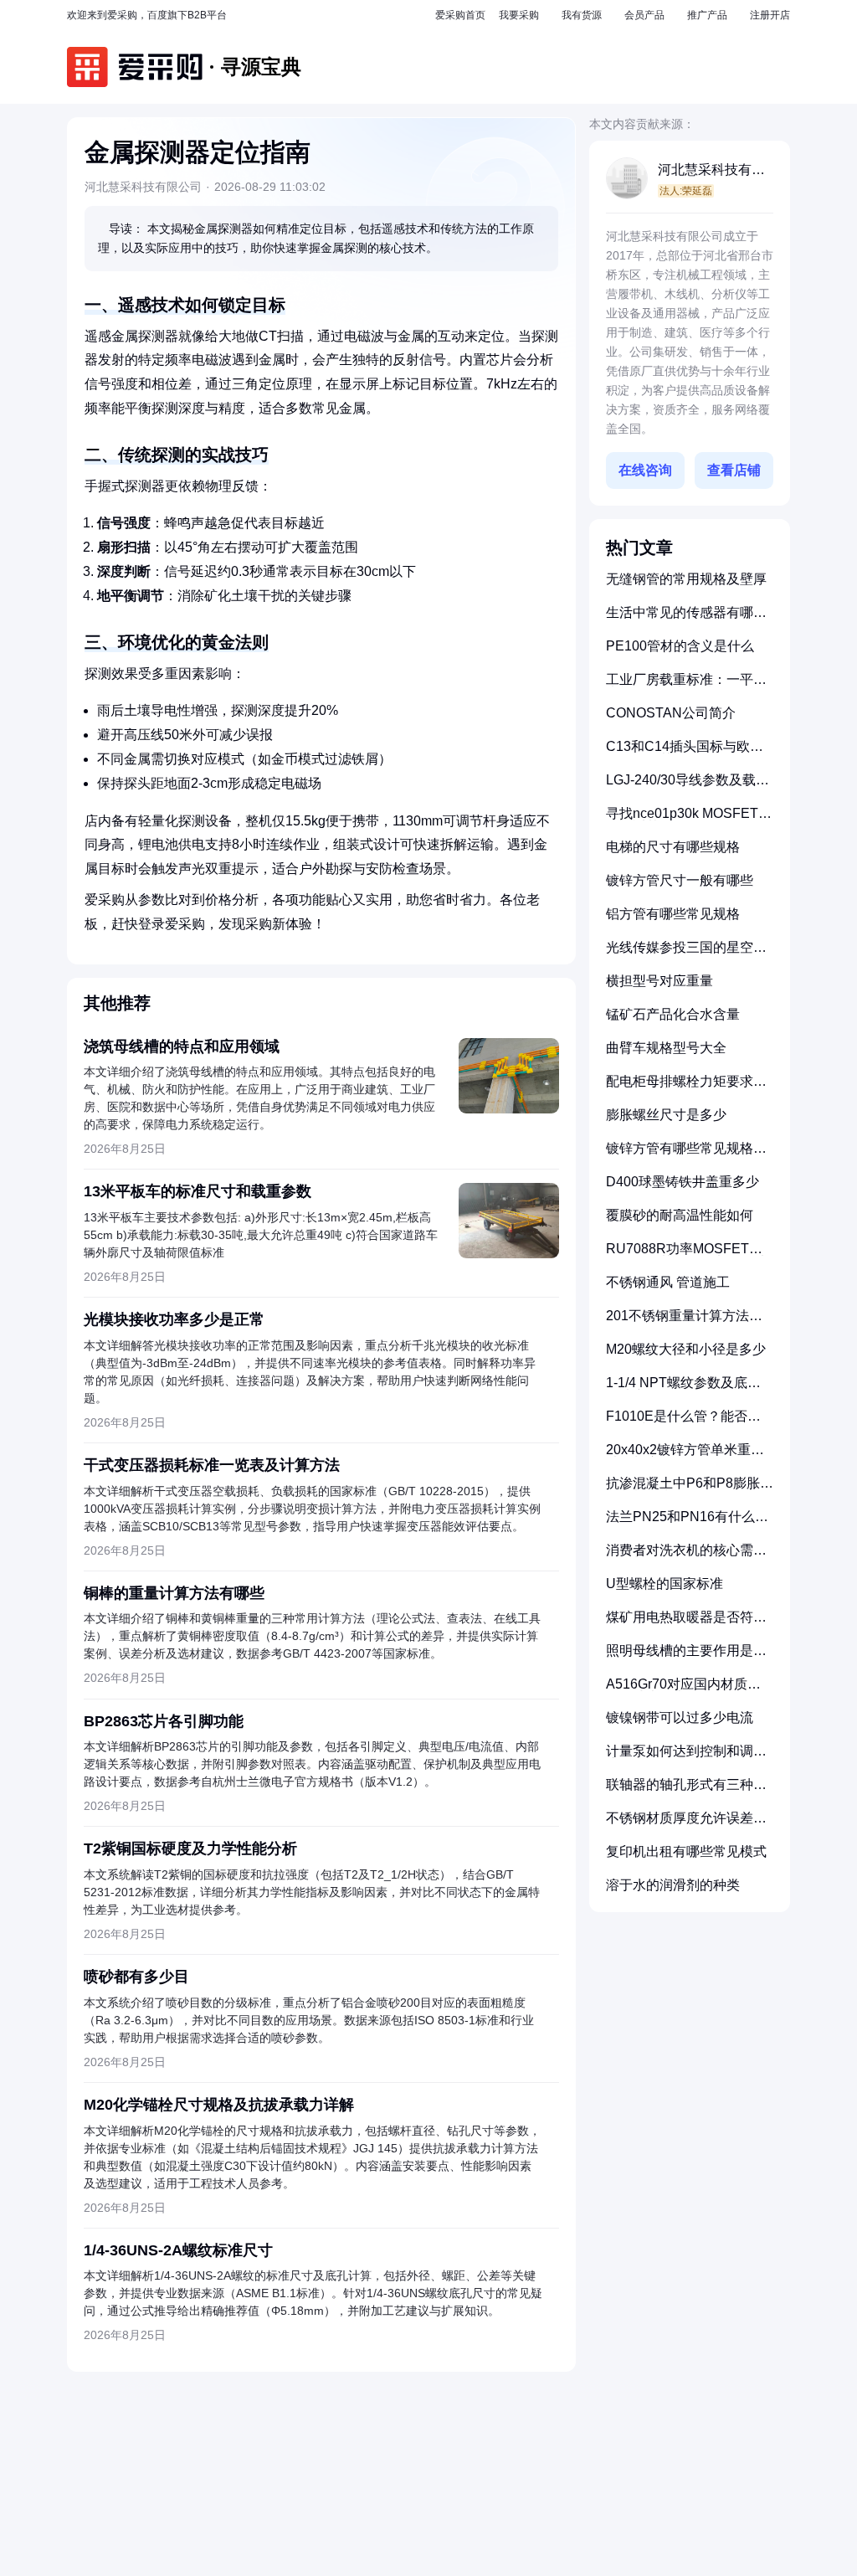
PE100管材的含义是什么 (680, 646)
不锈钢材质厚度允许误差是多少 (686, 1825)
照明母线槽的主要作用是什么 (686, 1657)
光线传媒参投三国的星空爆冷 (686, 954)
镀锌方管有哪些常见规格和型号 (686, 1155)
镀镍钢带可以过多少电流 (680, 1717)
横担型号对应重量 (659, 981)
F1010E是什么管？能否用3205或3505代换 (683, 1423)
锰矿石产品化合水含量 (673, 1014)
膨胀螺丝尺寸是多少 (666, 1115)
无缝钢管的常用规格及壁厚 (686, 579)
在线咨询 (645, 470)
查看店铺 (734, 470)
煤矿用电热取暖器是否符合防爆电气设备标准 (686, 1624)
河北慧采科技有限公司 (711, 171)
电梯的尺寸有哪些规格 (673, 847)
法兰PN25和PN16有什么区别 (687, 1523)
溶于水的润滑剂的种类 (673, 1885)
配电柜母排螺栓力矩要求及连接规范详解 (686, 1088)
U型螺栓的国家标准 (665, 1584)
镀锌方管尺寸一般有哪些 (680, 880)
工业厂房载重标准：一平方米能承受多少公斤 (686, 686)
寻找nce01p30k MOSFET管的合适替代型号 (689, 820)
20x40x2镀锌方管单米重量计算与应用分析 (685, 1456)
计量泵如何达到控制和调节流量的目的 (686, 1758)
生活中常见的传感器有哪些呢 (686, 619)
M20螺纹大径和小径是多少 (686, 1349)
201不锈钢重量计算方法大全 (684, 1322)
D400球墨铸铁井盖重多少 (683, 1182)
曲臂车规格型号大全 (666, 1048)
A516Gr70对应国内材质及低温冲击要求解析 (683, 1691)
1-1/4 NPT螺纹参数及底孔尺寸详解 (683, 1389)
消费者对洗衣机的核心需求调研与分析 (686, 1557)
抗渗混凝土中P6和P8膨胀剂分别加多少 (690, 1490)
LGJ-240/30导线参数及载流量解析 (688, 787)
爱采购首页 (460, 15)
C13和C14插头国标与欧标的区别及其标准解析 (685, 753)
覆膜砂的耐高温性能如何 (680, 1215)
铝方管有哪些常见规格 (673, 914)
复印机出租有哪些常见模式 (686, 1851)
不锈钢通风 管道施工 (668, 1282)
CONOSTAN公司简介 (671, 713)
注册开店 (770, 15)
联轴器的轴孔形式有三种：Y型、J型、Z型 (686, 1791)
